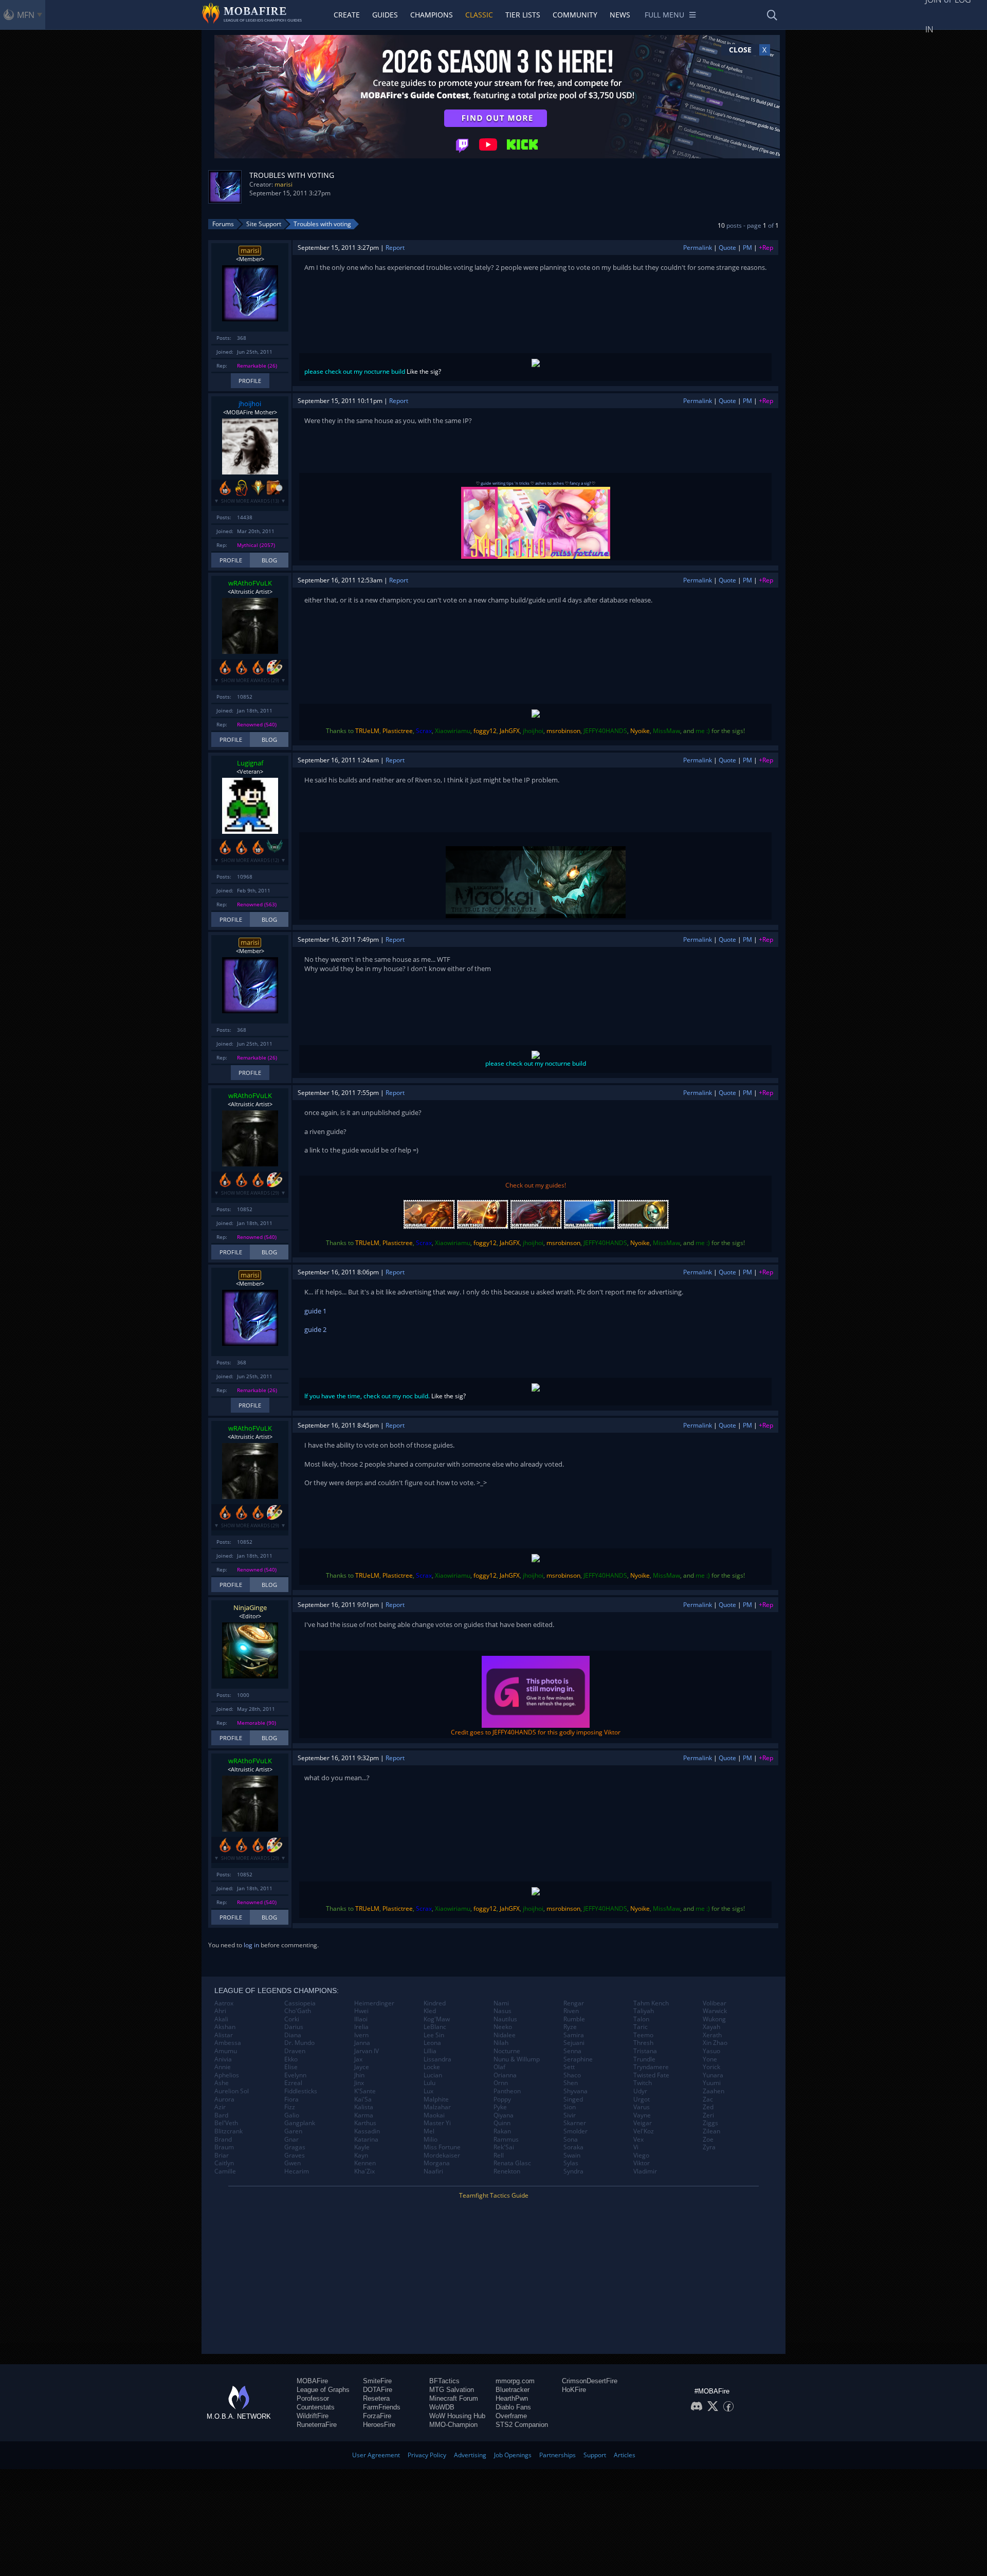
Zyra (709, 2147)
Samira (574, 2035)
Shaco (572, 2075)
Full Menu (664, 15)
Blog (269, 560)
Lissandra (437, 2059)
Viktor (642, 2163)
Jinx (359, 2083)
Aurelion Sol (232, 2091)
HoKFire (574, 2390)
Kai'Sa (363, 2099)
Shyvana (575, 2091)
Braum (224, 2147)
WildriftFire (313, 2416)
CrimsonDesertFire (590, 2381)
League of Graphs (323, 2390)
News (620, 15)
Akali (221, 2019)
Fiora (291, 2099)
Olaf (499, 2067)
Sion (570, 2107)
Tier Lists (523, 15)
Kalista (364, 2107)
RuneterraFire (317, 2425)
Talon (641, 2019)
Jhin (359, 2075)
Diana (293, 2035)
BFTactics (444, 2381)
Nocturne (507, 2051)
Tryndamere (651, 2067)
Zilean (711, 2131)
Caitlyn (224, 2163)
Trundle (644, 2059)
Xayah (711, 2027)
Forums (223, 224)
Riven (571, 2011)
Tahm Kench (651, 2003)
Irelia (361, 2027)
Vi (636, 2147)
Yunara (713, 2075)
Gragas (295, 2147)
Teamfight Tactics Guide (494, 2195)
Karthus (365, 2123)
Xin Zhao (715, 2043)
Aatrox (224, 2003)
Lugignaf (250, 763)
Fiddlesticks (301, 2091)
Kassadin (367, 2131)
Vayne (642, 2115)
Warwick (715, 2011)
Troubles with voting (322, 224)
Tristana (645, 2051)
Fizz (290, 2107)
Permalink (698, 248)
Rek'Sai (504, 2147)
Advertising (470, 2455)
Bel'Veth (226, 2123)
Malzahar (437, 2107)
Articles (625, 2455)
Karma (364, 2115)
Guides (385, 15)
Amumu (226, 2051)
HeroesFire (379, 2425)
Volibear (715, 2003)
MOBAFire (312, 2381)
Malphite (436, 2099)
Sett (569, 2067)
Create (347, 15)
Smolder (575, 2131)
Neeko (503, 2027)
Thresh (643, 2043)
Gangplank (300, 2123)
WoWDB (442, 2407)
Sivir (570, 2115)
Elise (291, 2067)
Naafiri (433, 2171)
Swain (572, 2155)
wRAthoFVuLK (250, 583)
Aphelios (227, 2075)
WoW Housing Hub (457, 2416)
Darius (294, 2027)
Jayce (362, 2067)
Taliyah (644, 2011)
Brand (223, 2140)
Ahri (220, 2011)
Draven (295, 2051)
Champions (432, 15)
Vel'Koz (644, 2131)
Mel (429, 2131)
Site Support (264, 224)
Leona (432, 2043)
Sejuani (574, 2043)
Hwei (361, 2011)
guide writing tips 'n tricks (505, 483)
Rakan (502, 2131)
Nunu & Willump (517, 2059)
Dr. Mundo (299, 2043)
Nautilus (505, 2019)
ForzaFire (377, 2416)
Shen (571, 2083)
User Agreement (376, 2455)
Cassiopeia (300, 2003)
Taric (641, 2027)
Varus (642, 2107)
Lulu (429, 2083)
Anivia (223, 2059)
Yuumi (712, 2083)
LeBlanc (435, 2027)
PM (747, 248)
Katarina (366, 2140)
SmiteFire (377, 2381)
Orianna (505, 2075)
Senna (572, 2051)
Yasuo (711, 2051)
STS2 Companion (522, 2425)
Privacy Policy (427, 2455)
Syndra (573, 2171)
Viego (641, 2155)
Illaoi (361, 2019)
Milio (431, 2140)
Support (595, 2455)
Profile (250, 381)
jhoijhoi (250, 404)
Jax (358, 2059)
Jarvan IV (367, 2051)
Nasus (502, 2011)
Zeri (708, 2115)
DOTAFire (378, 2390)
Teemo (643, 2035)
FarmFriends (382, 2407)
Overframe (511, 2416)
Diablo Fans (513, 2407)
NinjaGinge (250, 1607)
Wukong (714, 2019)
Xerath (712, 2035)
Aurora (224, 2099)
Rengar (574, 2003)
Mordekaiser (442, 2155)
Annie (223, 2067)
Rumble (574, 2019)
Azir (220, 2107)
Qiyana (504, 2115)
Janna (362, 2043)
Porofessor (313, 2398)
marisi (284, 184)
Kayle (362, 2147)
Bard (221, 2115)
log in (251, 1945)
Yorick (711, 2067)
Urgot (642, 2099)
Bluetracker (513, 2390)
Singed (573, 2099)
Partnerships (558, 2455)
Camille (225, 2171)
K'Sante (365, 2091)
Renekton (507, 2171)
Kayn (361, 2155)
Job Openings (513, 2455)
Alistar (224, 2035)
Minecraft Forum (454, 2398)
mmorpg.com (515, 2381)
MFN (26, 15)
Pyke (500, 2107)
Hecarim (297, 2171)
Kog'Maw (437, 2019)
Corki (292, 2019)
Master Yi (437, 2123)
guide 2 (315, 1329)
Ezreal (293, 2083)
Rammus (506, 2140)
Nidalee (505, 2035)
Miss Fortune (442, 2147)
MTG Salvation (452, 2390)
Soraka (573, 2147)
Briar (222, 2155)
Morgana (437, 2163)
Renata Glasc (512, 2163)
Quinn (502, 2123)
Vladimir (645, 2171)
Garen (293, 2131)
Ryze (570, 2027)
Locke (432, 2067)
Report (395, 248)
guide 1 (315, 1311)
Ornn (501, 2083)
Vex (638, 2140)
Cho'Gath (298, 2011)
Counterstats (316, 2407)
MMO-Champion (453, 2425)
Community (575, 15)
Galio (292, 2115)
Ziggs (710, 2123)
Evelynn (295, 2075)
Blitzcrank (229, 2131)
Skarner (575, 2123)
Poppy (502, 2099)
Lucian (433, 2075)
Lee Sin (434, 2035)
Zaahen (714, 2091)
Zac (708, 2099)
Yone (710, 2059)
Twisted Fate (651, 2075)
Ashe (222, 2083)
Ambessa (228, 2043)
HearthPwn (512, 2398)
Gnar (291, 2140)
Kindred (435, 2003)
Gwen (293, 2163)
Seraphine (578, 2059)
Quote (727, 248)
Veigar (643, 2123)
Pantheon (507, 2091)
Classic (479, 15)
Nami (501, 2003)
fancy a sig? (580, 483)
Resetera (376, 2398)
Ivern (361, 2035)
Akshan (225, 2027)
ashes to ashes (550, 483)
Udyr (640, 2091)
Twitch (643, 2083)
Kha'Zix (364, 2171)
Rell (499, 2155)
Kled (430, 2011)
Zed (708, 2107)
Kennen (365, 2163)
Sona (571, 2140)
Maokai (434, 2115)
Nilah (501, 2043)
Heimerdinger (374, 2003)
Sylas (571, 2163)
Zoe (708, 2140)
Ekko (291, 2059)
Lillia (430, 2051)
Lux (428, 2091)
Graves (295, 2155)
